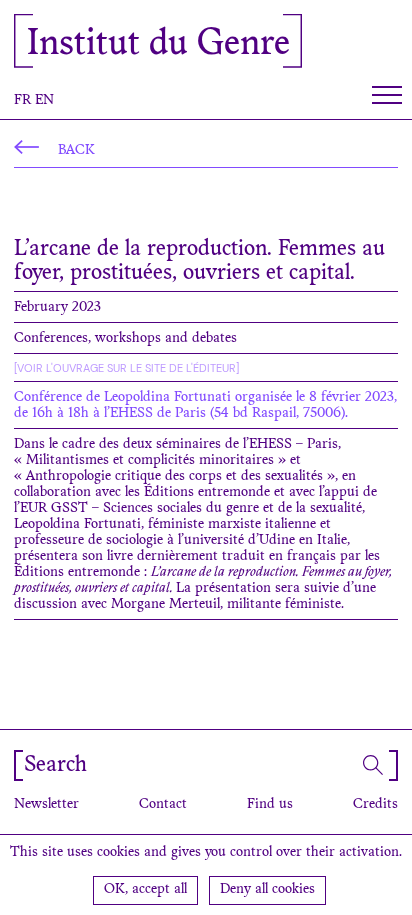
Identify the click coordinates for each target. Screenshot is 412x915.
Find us (270, 805)
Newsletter (46, 805)
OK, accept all (145, 890)
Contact (163, 805)
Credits (375, 805)
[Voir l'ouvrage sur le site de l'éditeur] (126, 368)
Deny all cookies (267, 890)
